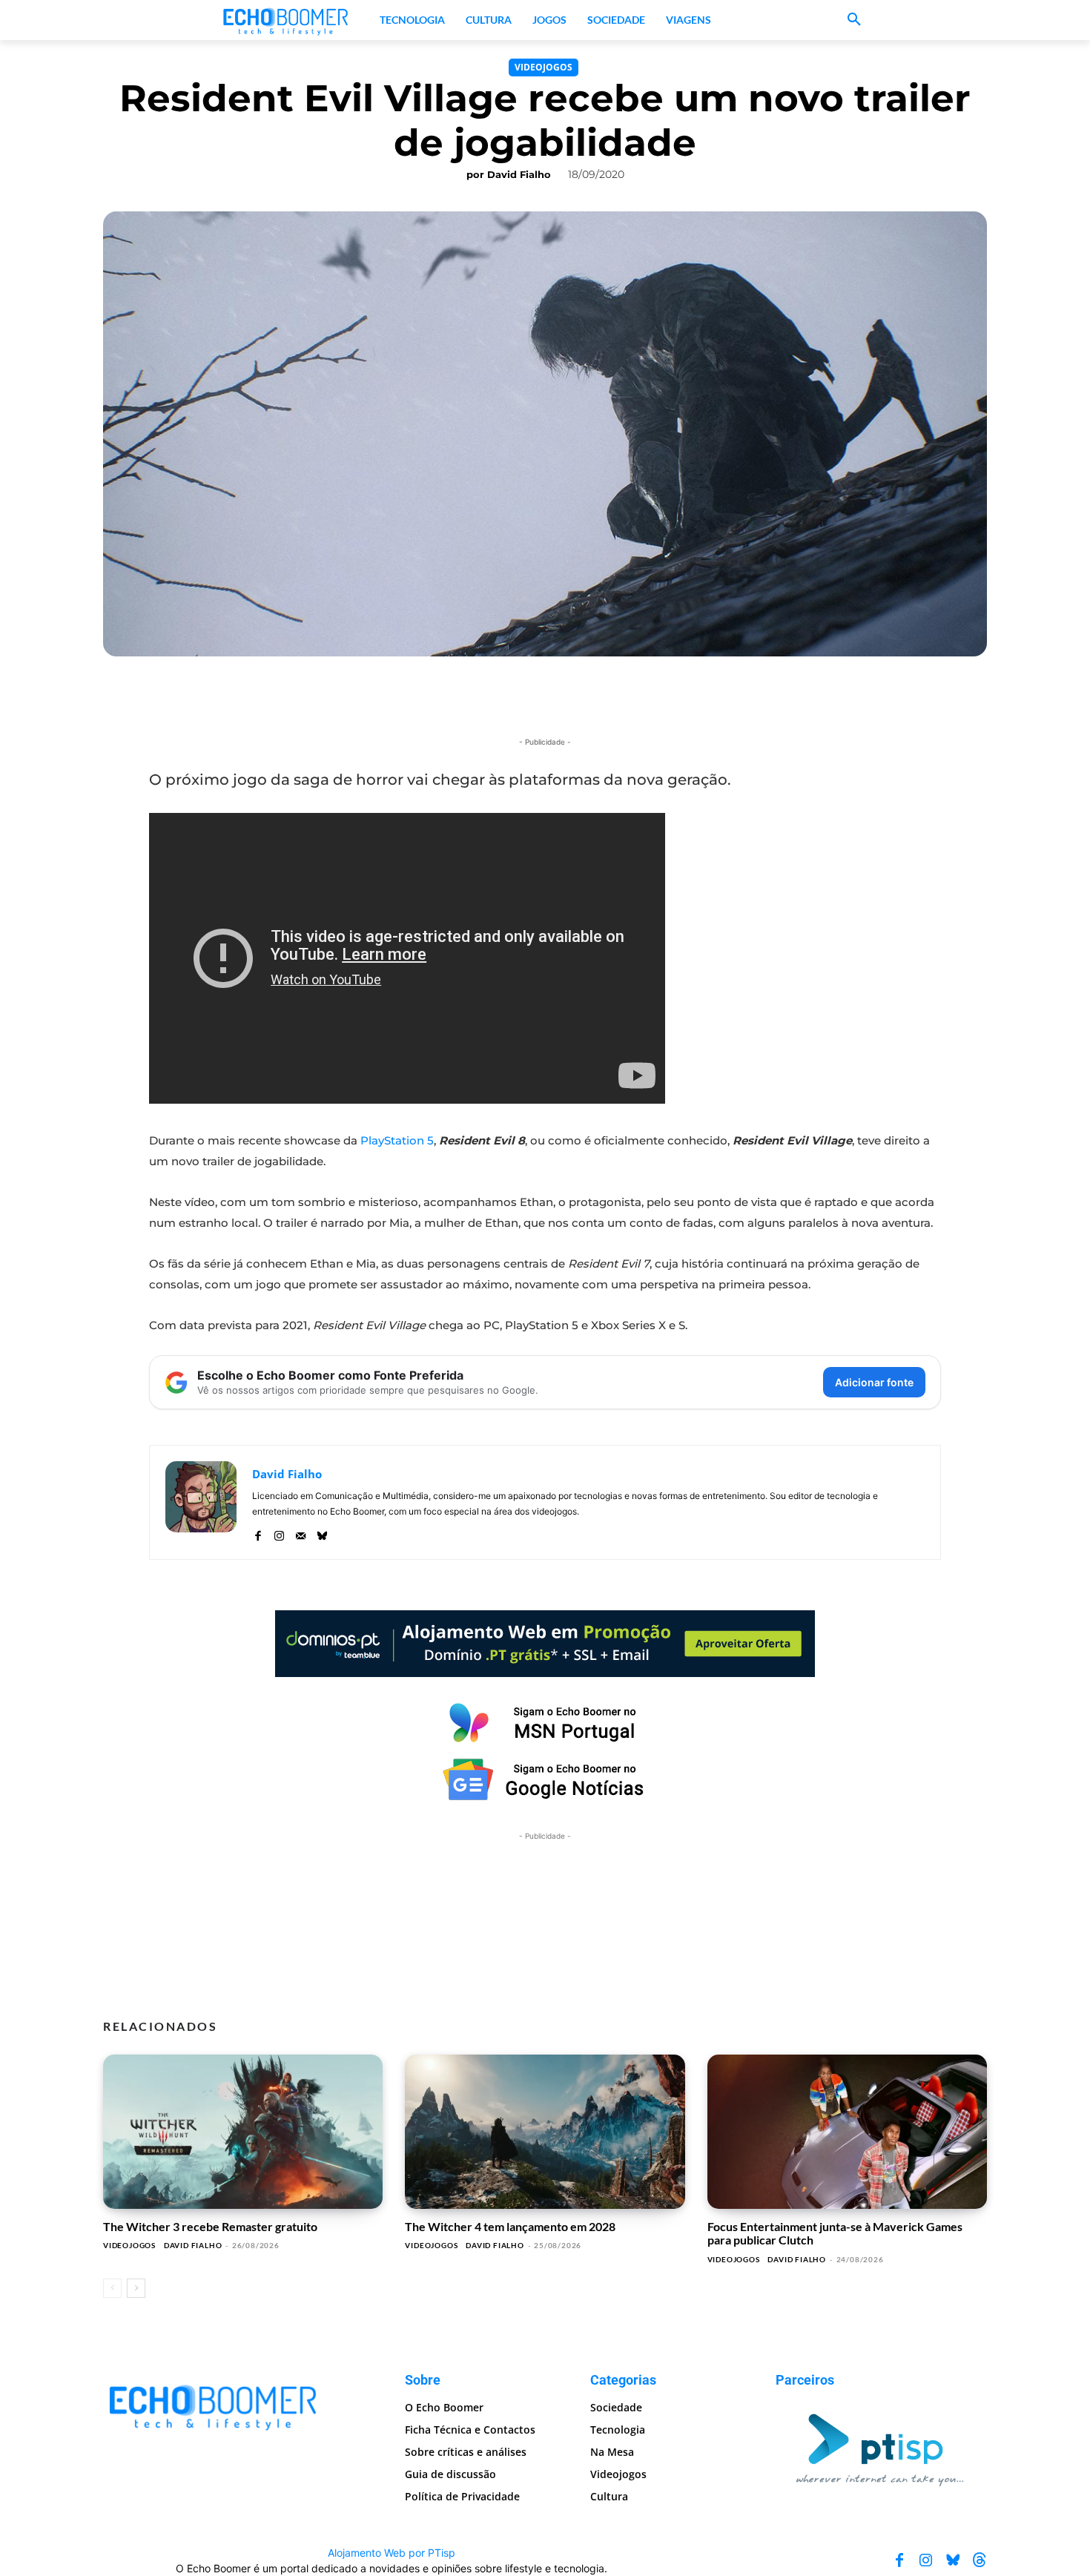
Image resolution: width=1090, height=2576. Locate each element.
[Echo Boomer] (286, 20)
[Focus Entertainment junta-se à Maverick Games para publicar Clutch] (847, 2132)
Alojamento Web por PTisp (392, 2553)
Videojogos (544, 67)
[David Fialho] (201, 1502)
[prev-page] (112, 2288)
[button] (854, 20)
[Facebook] (258, 1533)
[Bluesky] (322, 1533)
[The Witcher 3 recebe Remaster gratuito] (243, 2132)
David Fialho (519, 174)
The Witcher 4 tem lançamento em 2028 (510, 2226)
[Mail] (301, 1533)
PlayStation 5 (397, 1140)
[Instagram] (279, 1533)
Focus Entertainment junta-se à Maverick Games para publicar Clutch (835, 2233)
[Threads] (980, 2560)
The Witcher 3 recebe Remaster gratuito (210, 2226)
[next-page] (136, 2288)
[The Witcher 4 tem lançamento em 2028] (545, 2132)
